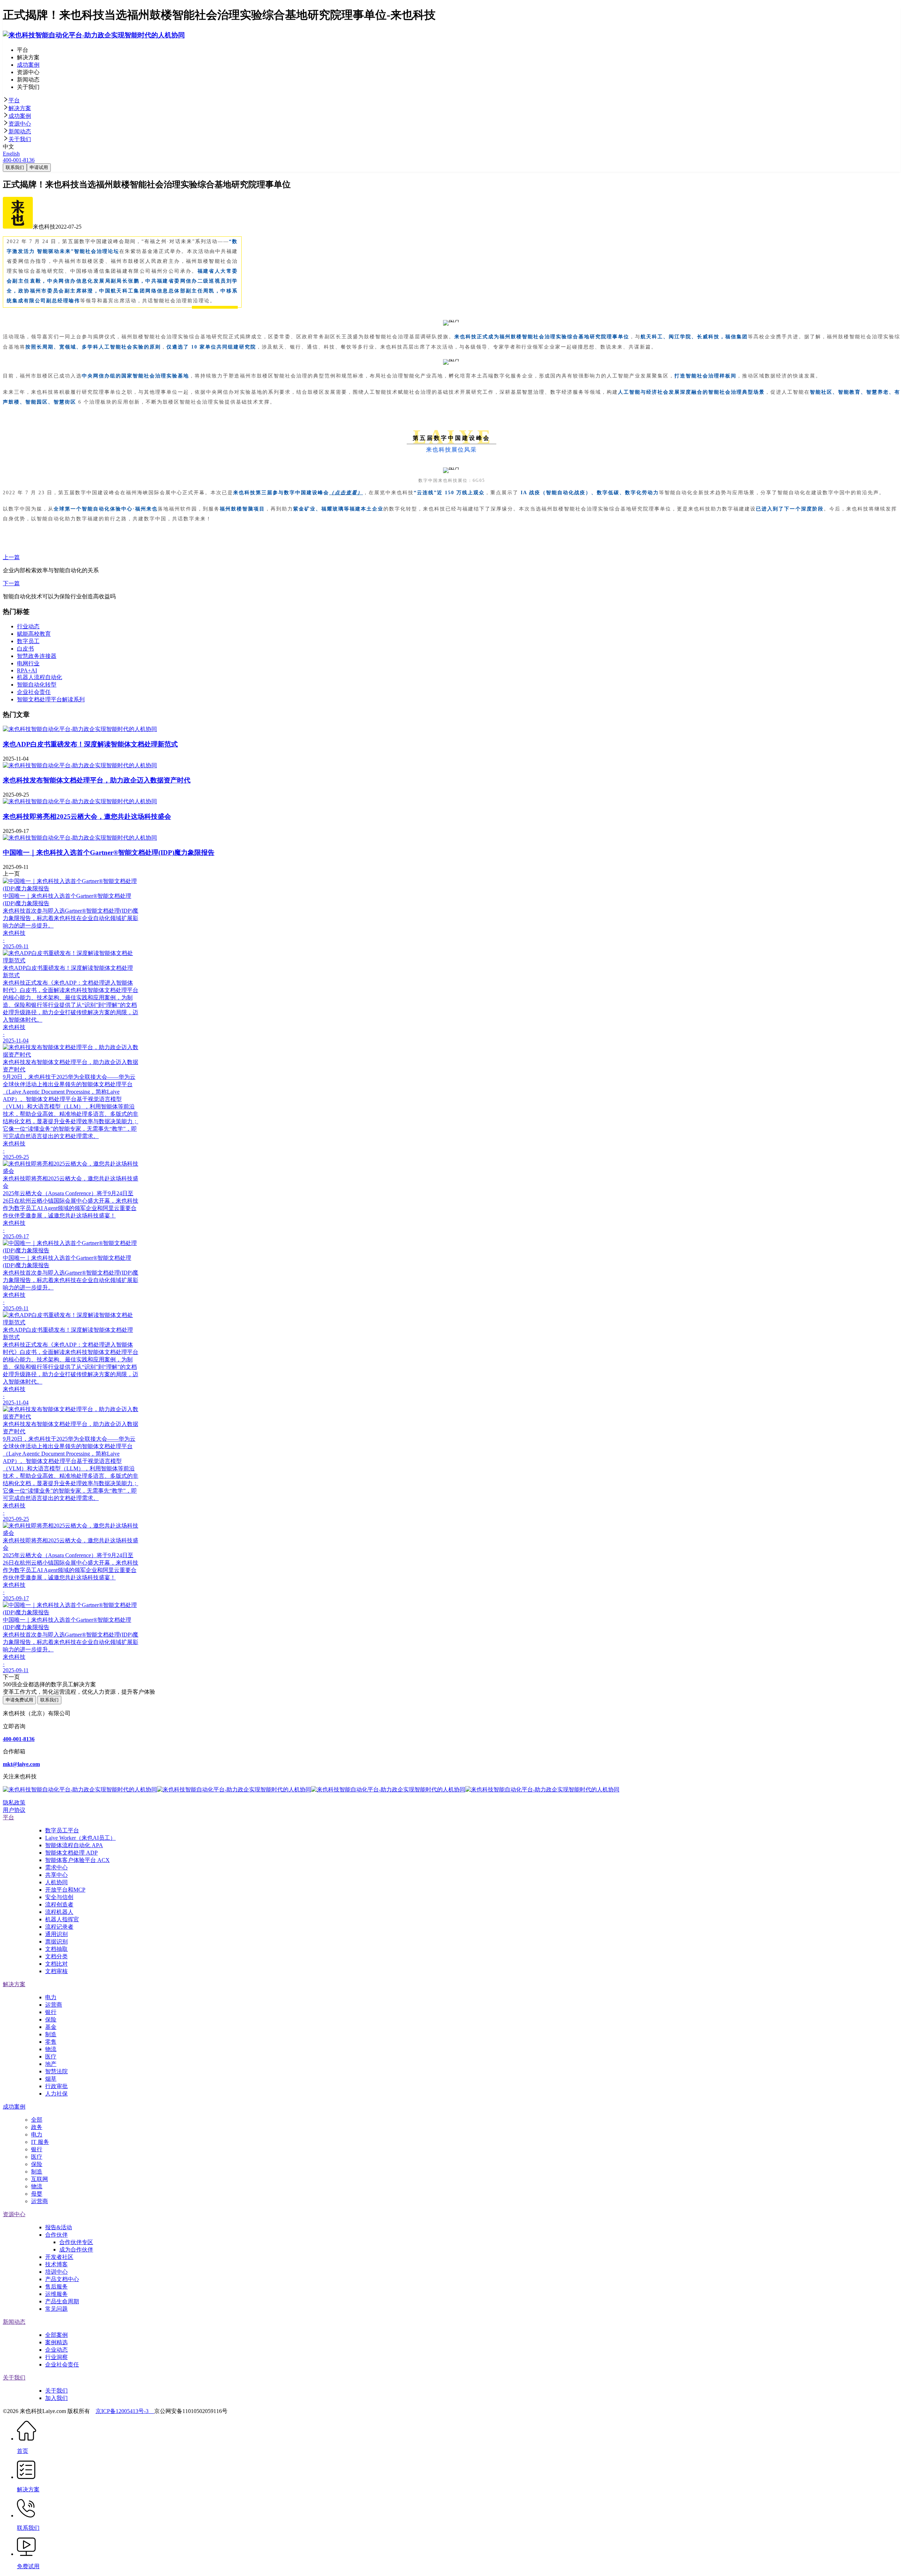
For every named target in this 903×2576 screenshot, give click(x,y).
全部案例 (56, 2335)
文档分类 (56, 1956)
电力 (51, 1997)
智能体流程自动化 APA (74, 1845)
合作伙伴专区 (76, 2242)
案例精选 (56, 2342)
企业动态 (56, 2350)
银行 (51, 2012)
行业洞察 (56, 2357)
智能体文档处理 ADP (71, 1853)
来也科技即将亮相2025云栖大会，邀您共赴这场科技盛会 (87, 817)
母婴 (37, 2194)
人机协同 (56, 1882)
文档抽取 (56, 1949)
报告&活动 (59, 2227)
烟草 (51, 2079)
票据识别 (56, 1942)
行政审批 (56, 2086)
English (11, 154)
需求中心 (56, 1867)
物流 (51, 2049)
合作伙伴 (56, 2235)
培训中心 (56, 2272)
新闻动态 (20, 131)
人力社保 (56, 2094)
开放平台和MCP (65, 1890)
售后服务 (56, 2287)
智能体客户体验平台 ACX (77, 1860)
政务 (37, 2127)
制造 (51, 2034)
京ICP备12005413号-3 (125, 2411)
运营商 (54, 2005)
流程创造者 (59, 1904)
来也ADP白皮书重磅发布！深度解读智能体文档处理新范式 (90, 744)
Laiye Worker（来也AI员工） (80, 1838)
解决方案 (20, 108)
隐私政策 (14, 1803)
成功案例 (20, 116)
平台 (14, 100)
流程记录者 (59, 1927)
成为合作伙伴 (76, 2250)
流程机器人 (59, 1912)
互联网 (40, 2179)
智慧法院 (56, 2071)
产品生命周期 (62, 2301)
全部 (37, 2120)
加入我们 (56, 2398)
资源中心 (20, 124)
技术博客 (56, 2264)
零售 (51, 2042)
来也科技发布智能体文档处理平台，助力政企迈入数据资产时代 (97, 780)
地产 (51, 2064)
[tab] (451, 101)
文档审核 (56, 1971)
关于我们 (20, 139)
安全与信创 (59, 1897)
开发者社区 (59, 2257)
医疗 (51, 2057)
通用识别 (56, 1934)
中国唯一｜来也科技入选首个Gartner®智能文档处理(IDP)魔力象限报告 (109, 852)
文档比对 (56, 1964)
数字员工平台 (62, 1830)
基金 (51, 2027)
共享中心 (56, 1875)
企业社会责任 (62, 2365)
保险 (51, 2019)
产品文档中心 (62, 2279)
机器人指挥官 (62, 1919)
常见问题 (56, 2309)
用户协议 (14, 1810)
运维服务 (56, 2294)
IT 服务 (40, 2142)
